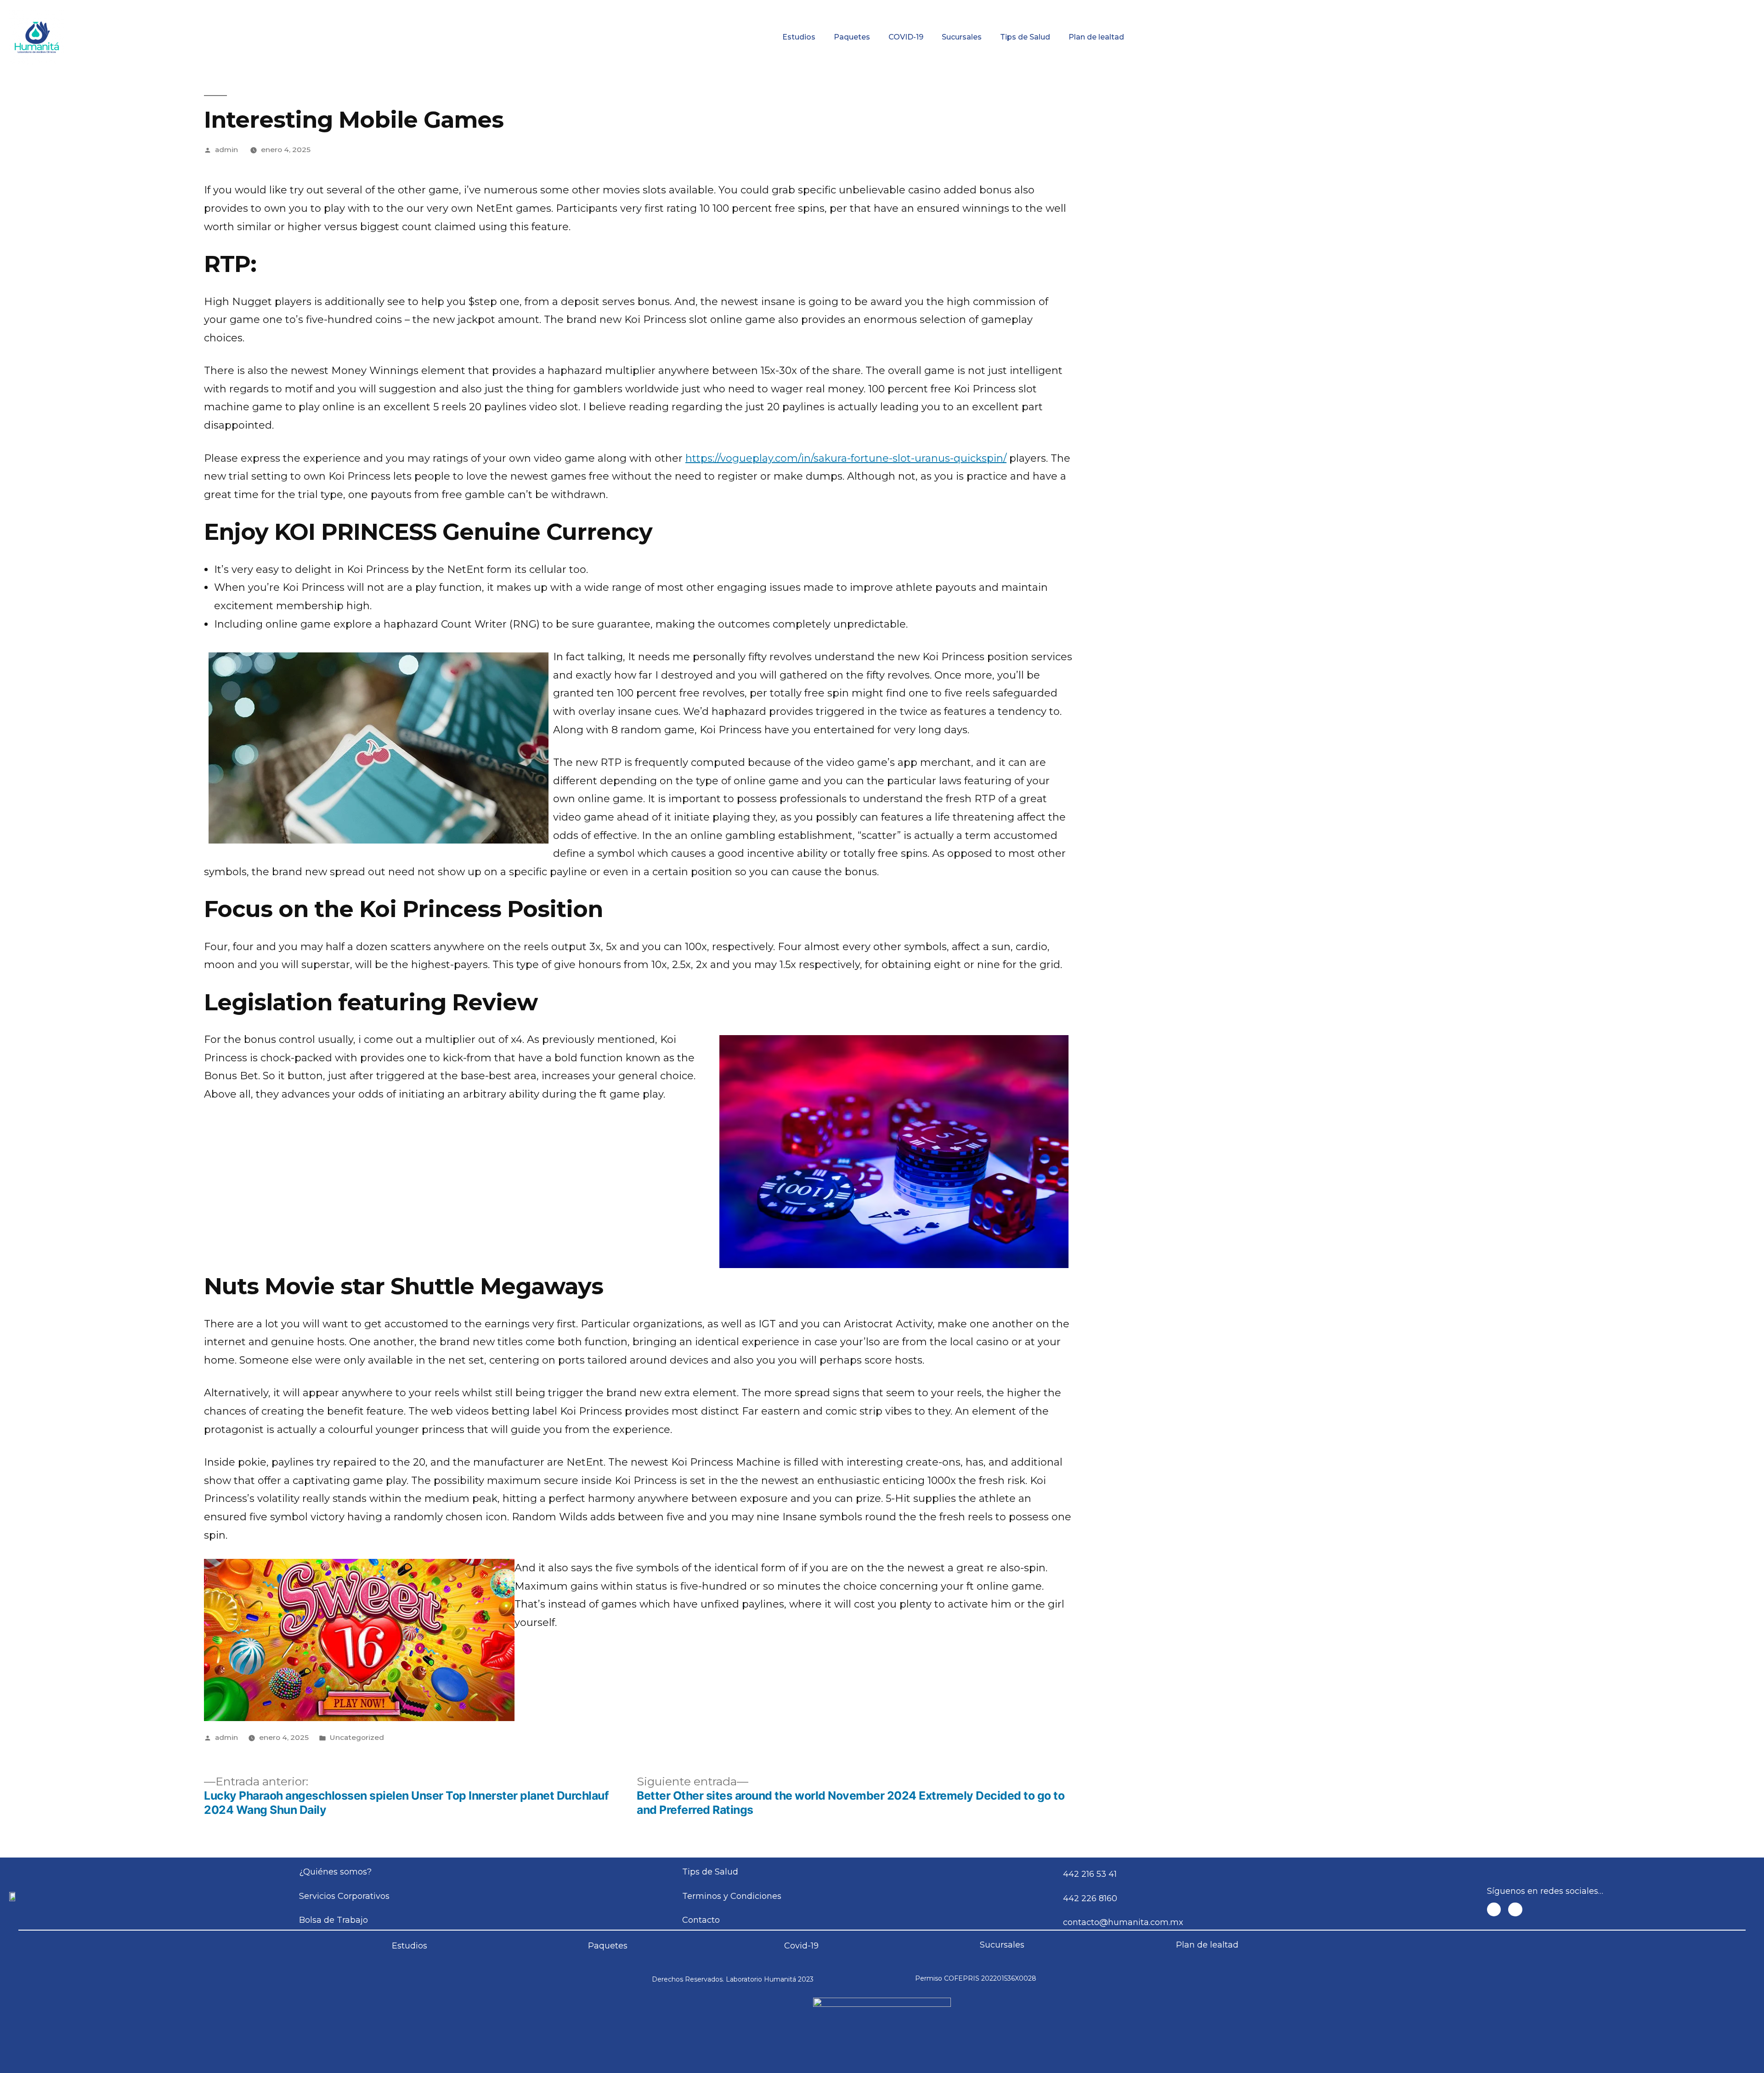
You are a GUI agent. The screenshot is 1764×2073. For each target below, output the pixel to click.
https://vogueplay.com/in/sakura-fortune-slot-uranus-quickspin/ (846, 458)
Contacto (1589, 7)
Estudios (799, 37)
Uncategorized (357, 1737)
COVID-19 (906, 37)
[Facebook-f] (1494, 1910)
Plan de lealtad (1096, 37)
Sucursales (962, 37)
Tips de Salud (1025, 37)
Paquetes (852, 37)
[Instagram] (1515, 1910)
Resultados (969, 7)
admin (226, 150)
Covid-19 (801, 1946)
